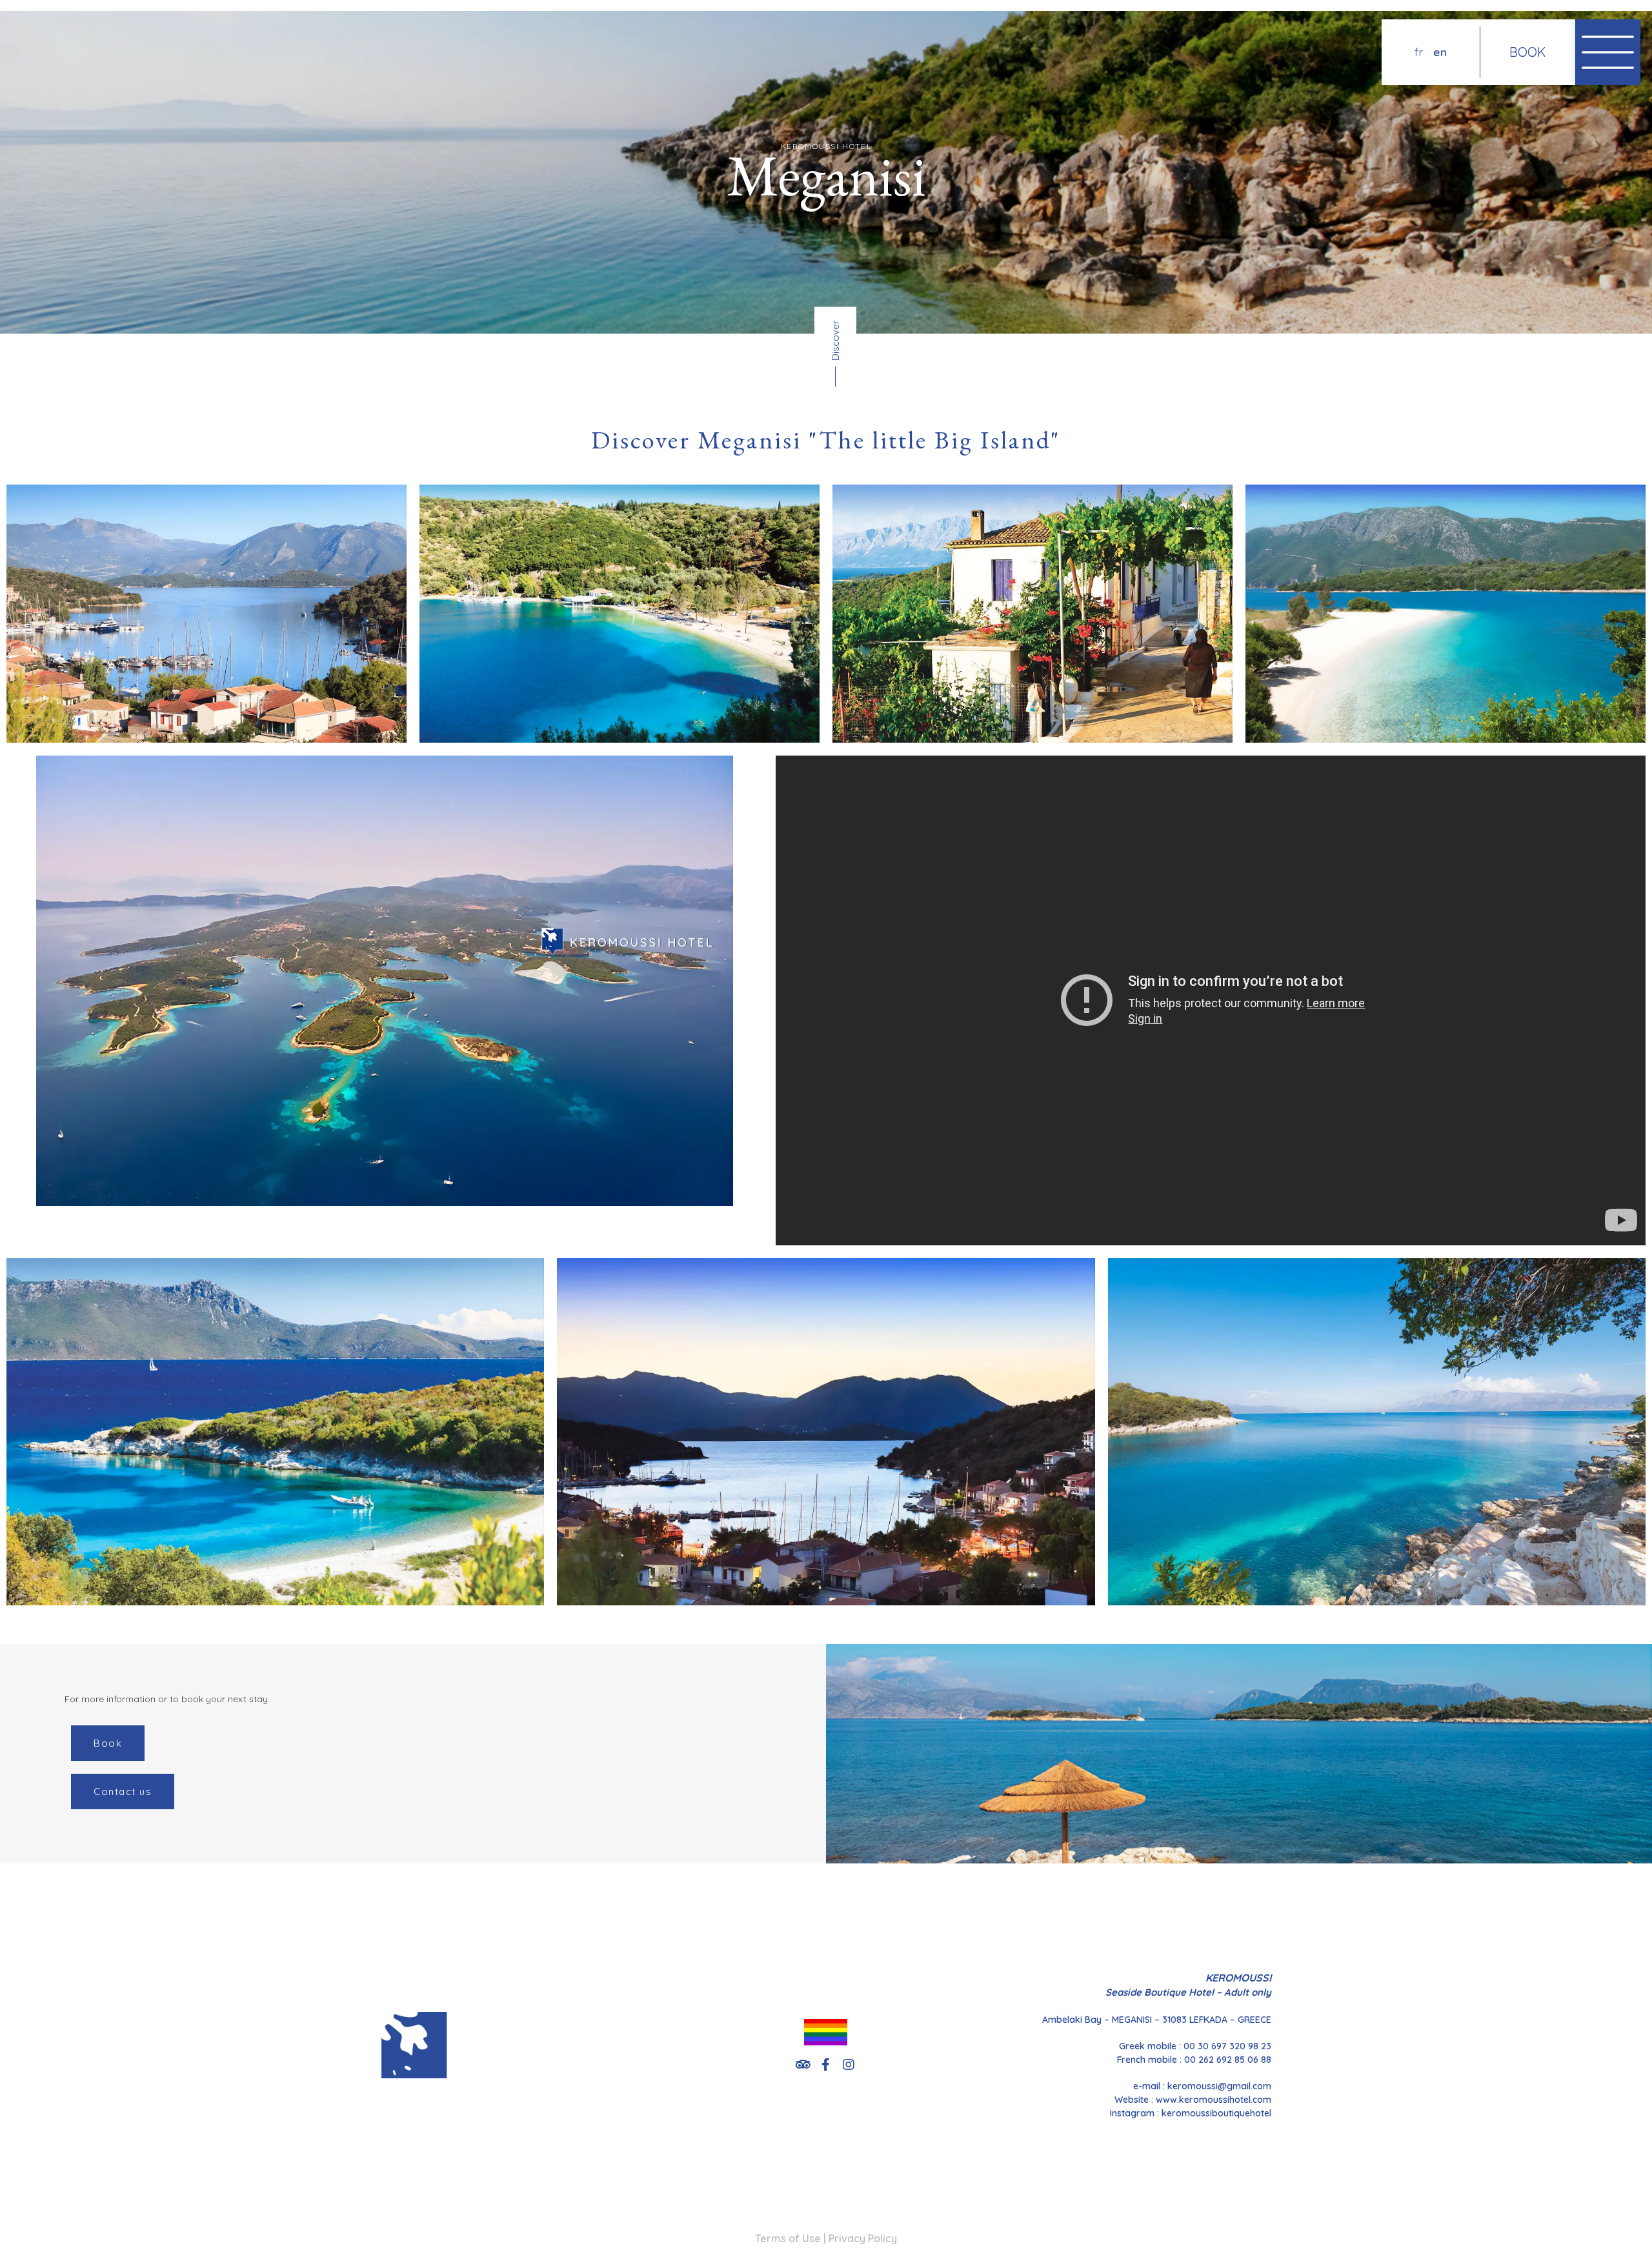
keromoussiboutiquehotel (1216, 2113)
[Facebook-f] (826, 2065)
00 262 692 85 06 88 (1228, 2060)
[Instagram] (849, 2065)
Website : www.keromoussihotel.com (1193, 2100)
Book (1527, 52)
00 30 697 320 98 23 (1227, 2046)
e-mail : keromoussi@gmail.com (1202, 2086)
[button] (108, 1743)
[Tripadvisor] (803, 2065)
